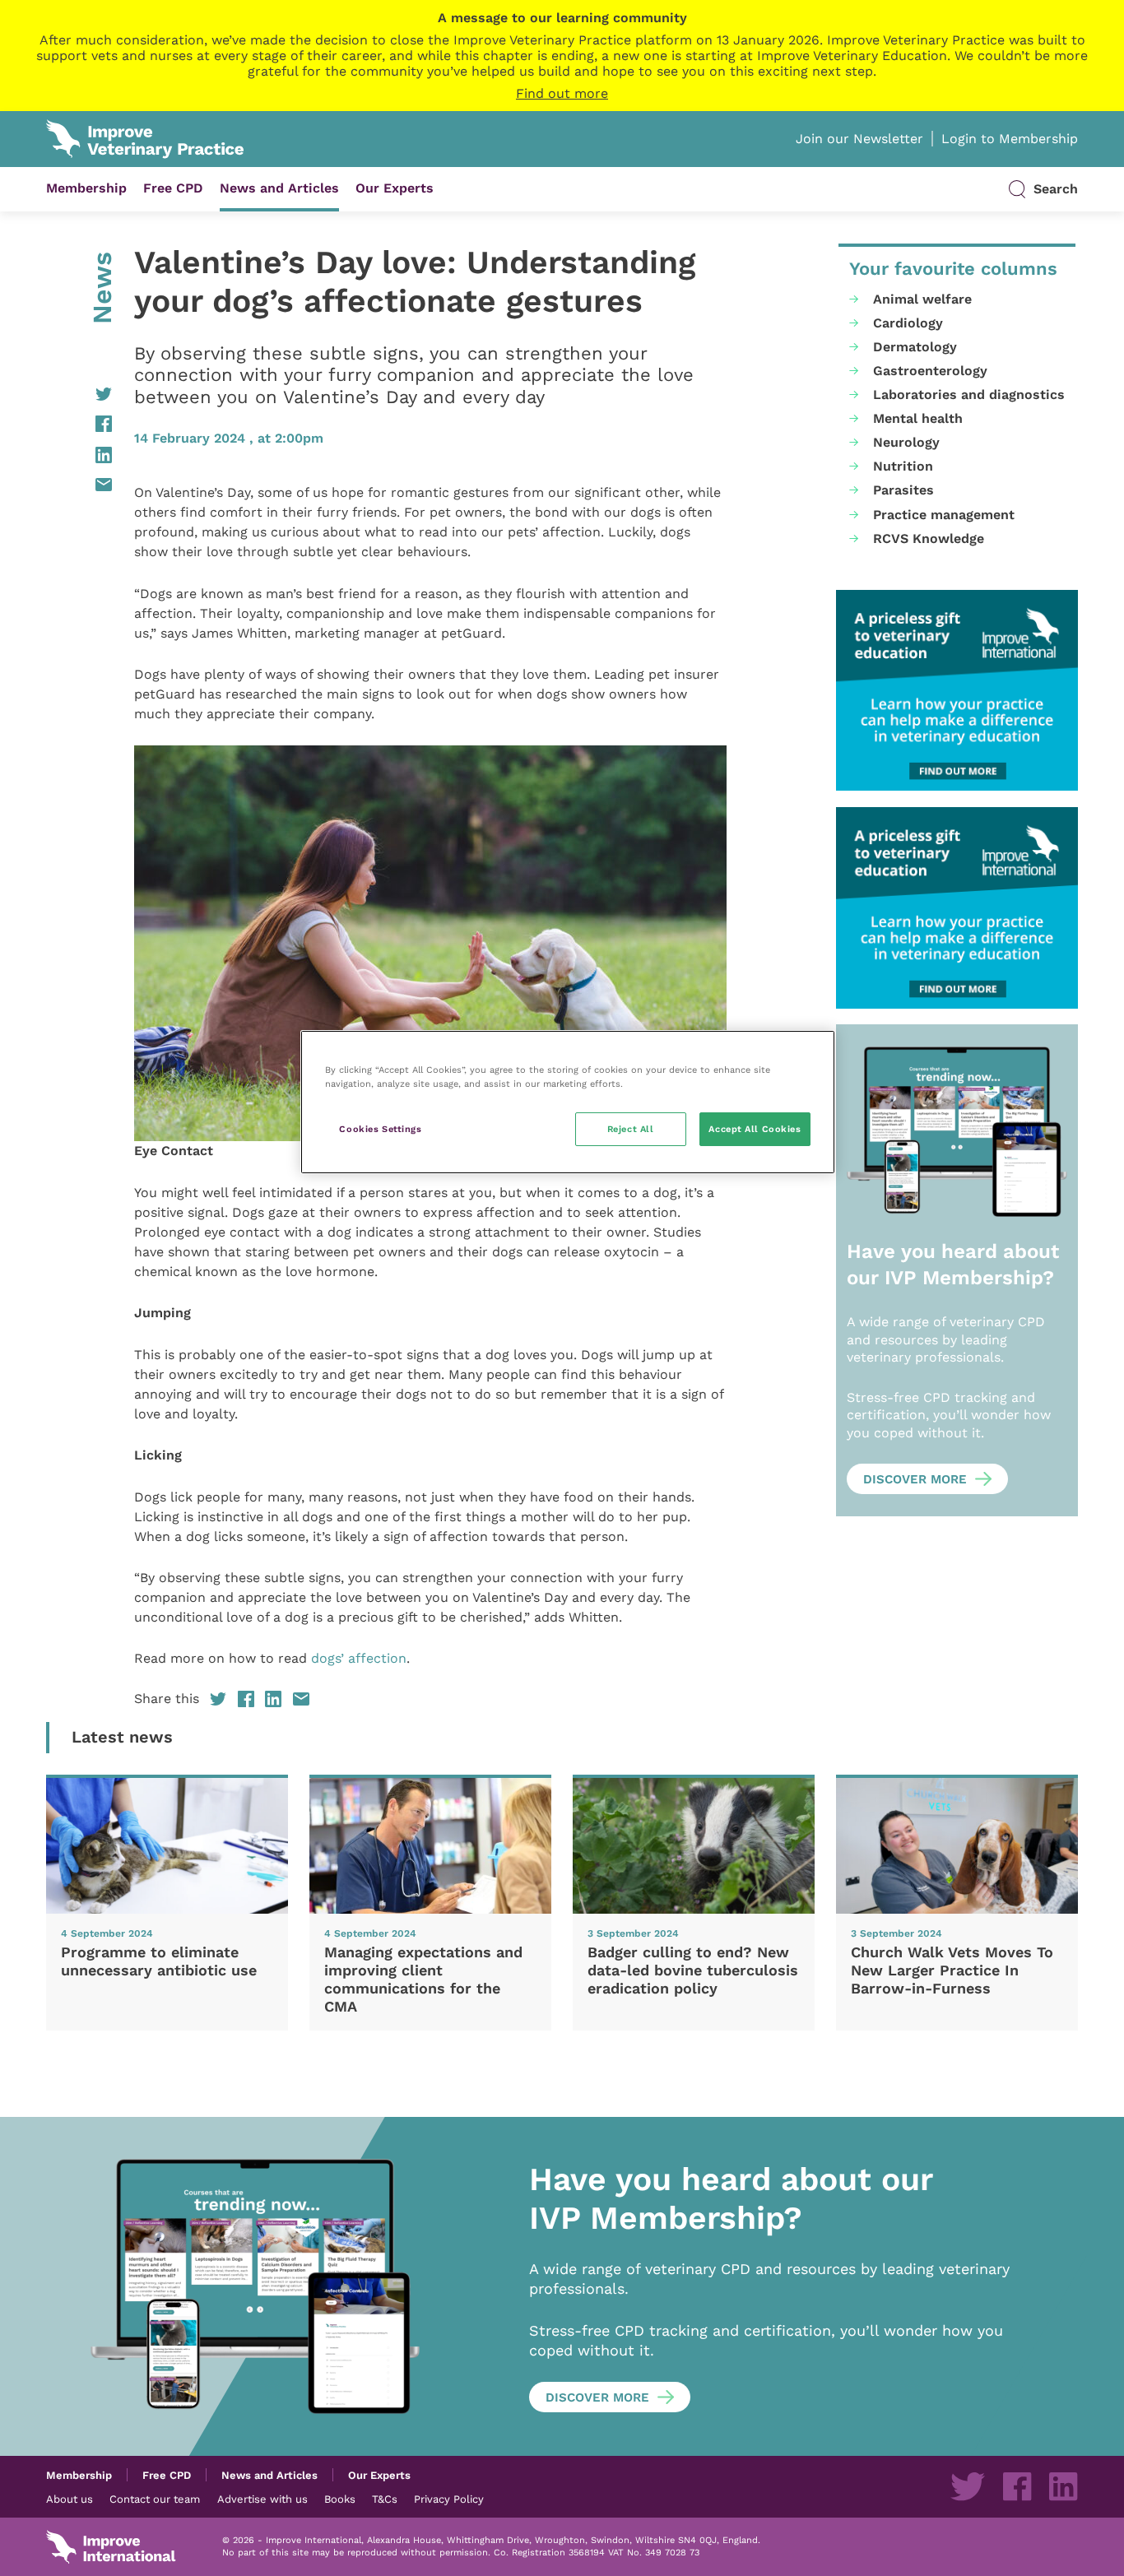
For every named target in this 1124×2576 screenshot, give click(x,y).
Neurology (906, 442)
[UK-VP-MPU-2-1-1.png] (957, 691)
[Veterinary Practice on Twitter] (968, 2486)
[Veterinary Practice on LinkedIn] (1063, 2486)
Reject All (631, 1129)
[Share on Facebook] (79, 424)
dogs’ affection (359, 1658)
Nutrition (903, 466)
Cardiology (908, 323)
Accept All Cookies (755, 1129)
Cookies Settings (380, 1129)
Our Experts (395, 188)
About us (70, 2499)
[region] (568, 1102)
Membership (86, 188)
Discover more (915, 1479)
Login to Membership (1010, 139)
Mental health (918, 418)
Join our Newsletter (859, 139)
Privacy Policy (449, 2499)
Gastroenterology (930, 371)
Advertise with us (262, 2499)
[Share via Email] (79, 485)
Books (340, 2499)
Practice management (944, 515)
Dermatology (915, 347)
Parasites (903, 490)
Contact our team (155, 2499)
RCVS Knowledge (929, 538)
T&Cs (385, 2499)
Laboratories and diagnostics (969, 395)
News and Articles (279, 188)
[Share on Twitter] (79, 394)
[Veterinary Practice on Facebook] (1017, 2486)
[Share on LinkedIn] (79, 455)
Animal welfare (922, 299)
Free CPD (173, 188)
